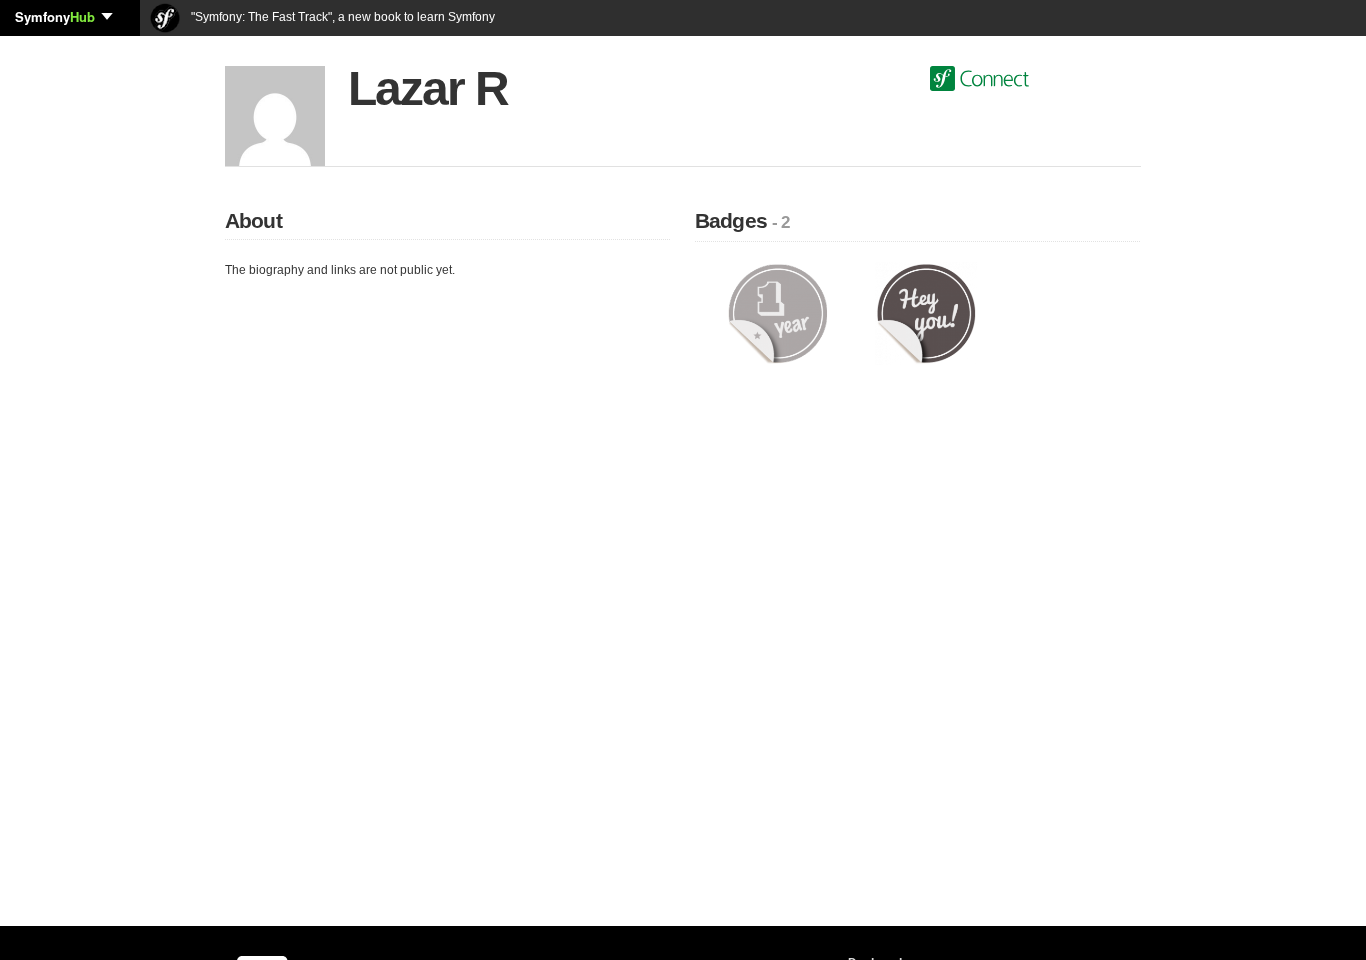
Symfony (55, 16)
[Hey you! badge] (926, 313)
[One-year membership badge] (777, 313)
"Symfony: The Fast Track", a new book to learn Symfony (341, 17)
